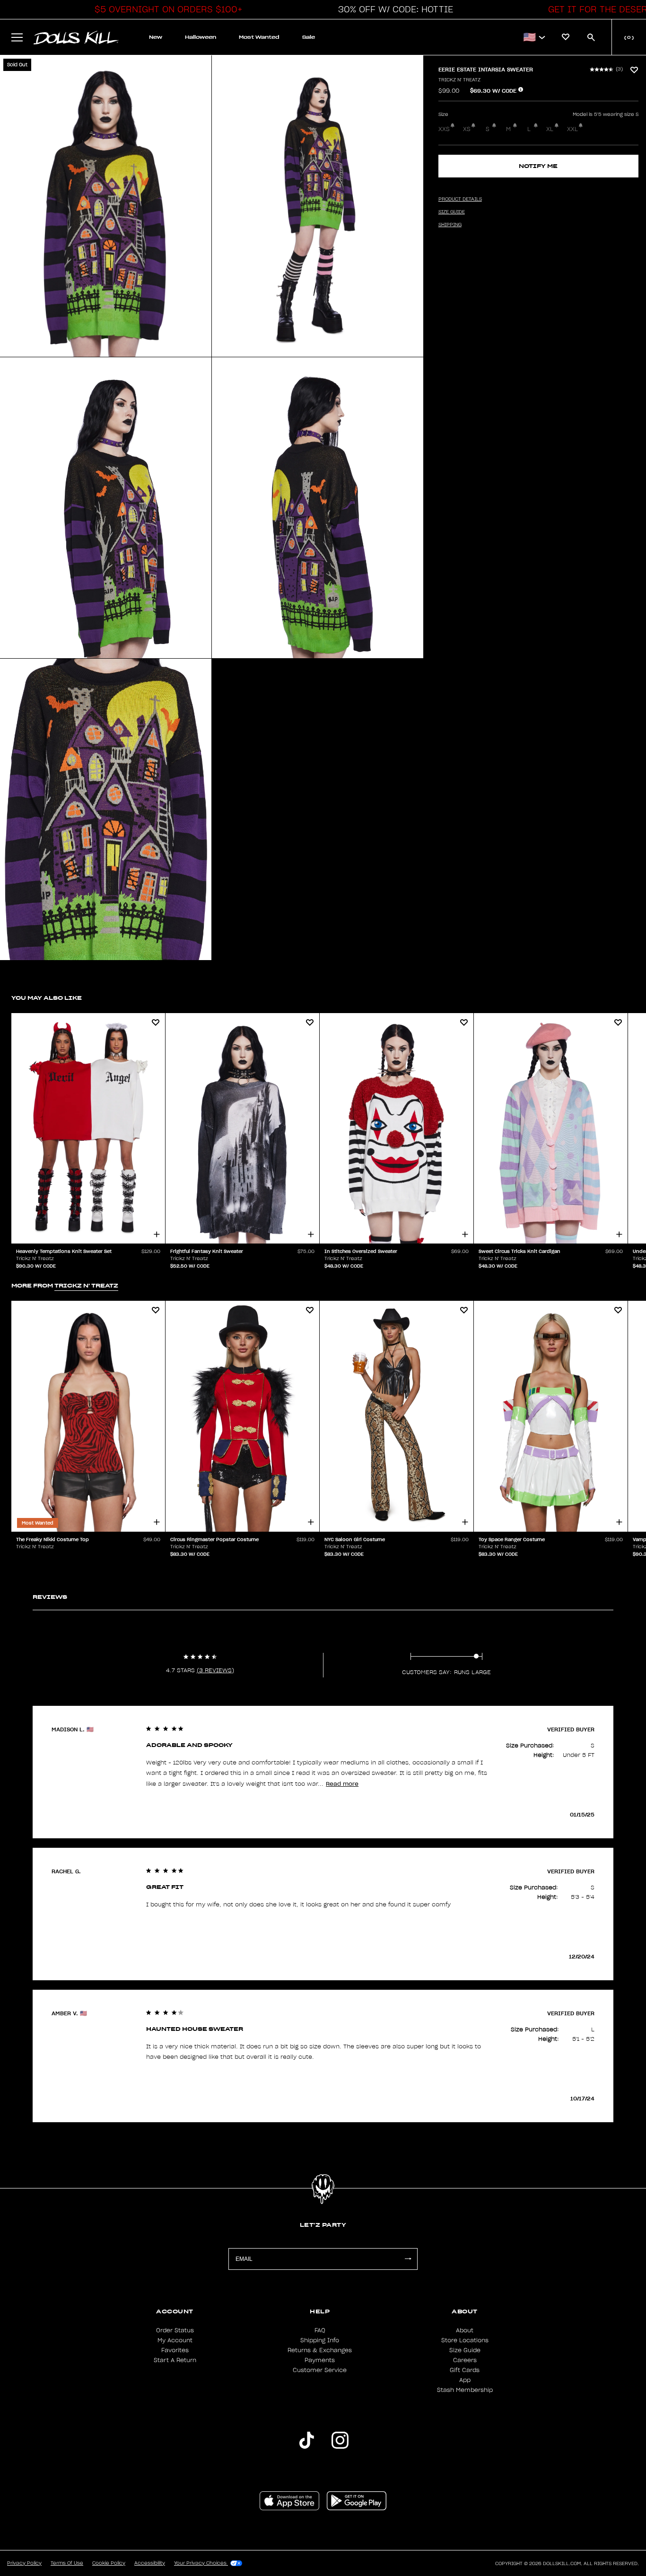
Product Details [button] (460, 199)
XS (467, 129)
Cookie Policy (109, 2563)
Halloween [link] (201, 37)
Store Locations (465, 2340)
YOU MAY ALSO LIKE (47, 998)
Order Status (175, 2330)
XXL (572, 129)
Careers (465, 2360)
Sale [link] (309, 37)
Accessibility (150, 2563)
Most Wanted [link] (259, 37)
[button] (166, 9)
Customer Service (320, 2370)
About (465, 2330)
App (465, 2380)
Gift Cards (465, 2370)
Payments (320, 2360)
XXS (444, 129)
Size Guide (465, 2350)
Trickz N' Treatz (459, 80)
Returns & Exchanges (320, 2350)
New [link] (156, 37)
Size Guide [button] (452, 212)
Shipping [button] (450, 225)
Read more (342, 1784)
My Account (175, 2340)
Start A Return (175, 2360)
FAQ (320, 2330)
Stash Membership (465, 2390)
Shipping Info (320, 2340)
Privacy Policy (24, 2563)
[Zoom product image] (106, 206)
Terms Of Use (67, 2563)
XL (550, 129)
